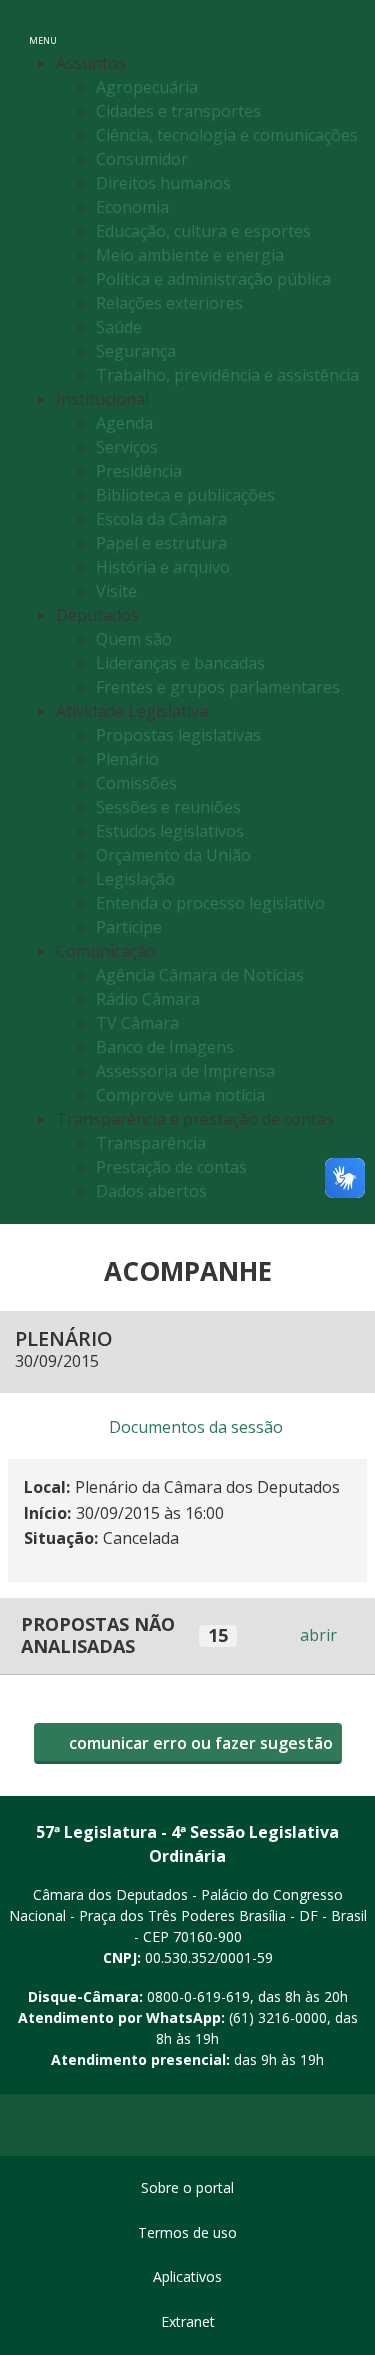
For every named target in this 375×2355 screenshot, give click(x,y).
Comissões (136, 783)
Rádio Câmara (148, 999)
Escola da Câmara (161, 519)
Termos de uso (187, 2232)
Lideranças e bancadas (180, 663)
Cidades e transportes (178, 111)
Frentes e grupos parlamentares (218, 687)
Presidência (139, 471)
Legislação (135, 879)
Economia (132, 207)
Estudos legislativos (170, 831)
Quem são (134, 639)
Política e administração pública (213, 279)
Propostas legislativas (178, 735)
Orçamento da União (173, 855)
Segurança (136, 351)
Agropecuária (147, 87)
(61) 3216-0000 (278, 2017)
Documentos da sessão (196, 1427)
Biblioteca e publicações (185, 495)
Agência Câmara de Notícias (200, 975)
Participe (129, 927)
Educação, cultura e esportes (203, 231)
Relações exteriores (169, 303)
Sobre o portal (187, 2187)
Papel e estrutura (161, 543)
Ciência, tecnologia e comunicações (227, 135)
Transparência (151, 1143)
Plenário (127, 759)
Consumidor (142, 159)
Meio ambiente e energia (190, 255)
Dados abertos (151, 1191)
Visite (116, 591)
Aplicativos (187, 2276)
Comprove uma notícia (180, 1095)
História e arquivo (163, 567)
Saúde (119, 327)
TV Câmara (137, 1023)
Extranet (188, 2321)
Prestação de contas (171, 1167)
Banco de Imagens (165, 1047)
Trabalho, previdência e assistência (227, 375)
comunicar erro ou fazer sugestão (199, 1743)
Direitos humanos (163, 183)
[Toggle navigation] (338, 28)
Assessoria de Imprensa (185, 1071)
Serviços (127, 447)
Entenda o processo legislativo (210, 903)
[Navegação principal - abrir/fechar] (43, 27)
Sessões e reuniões (168, 807)
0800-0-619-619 (198, 1996)
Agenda (124, 423)
